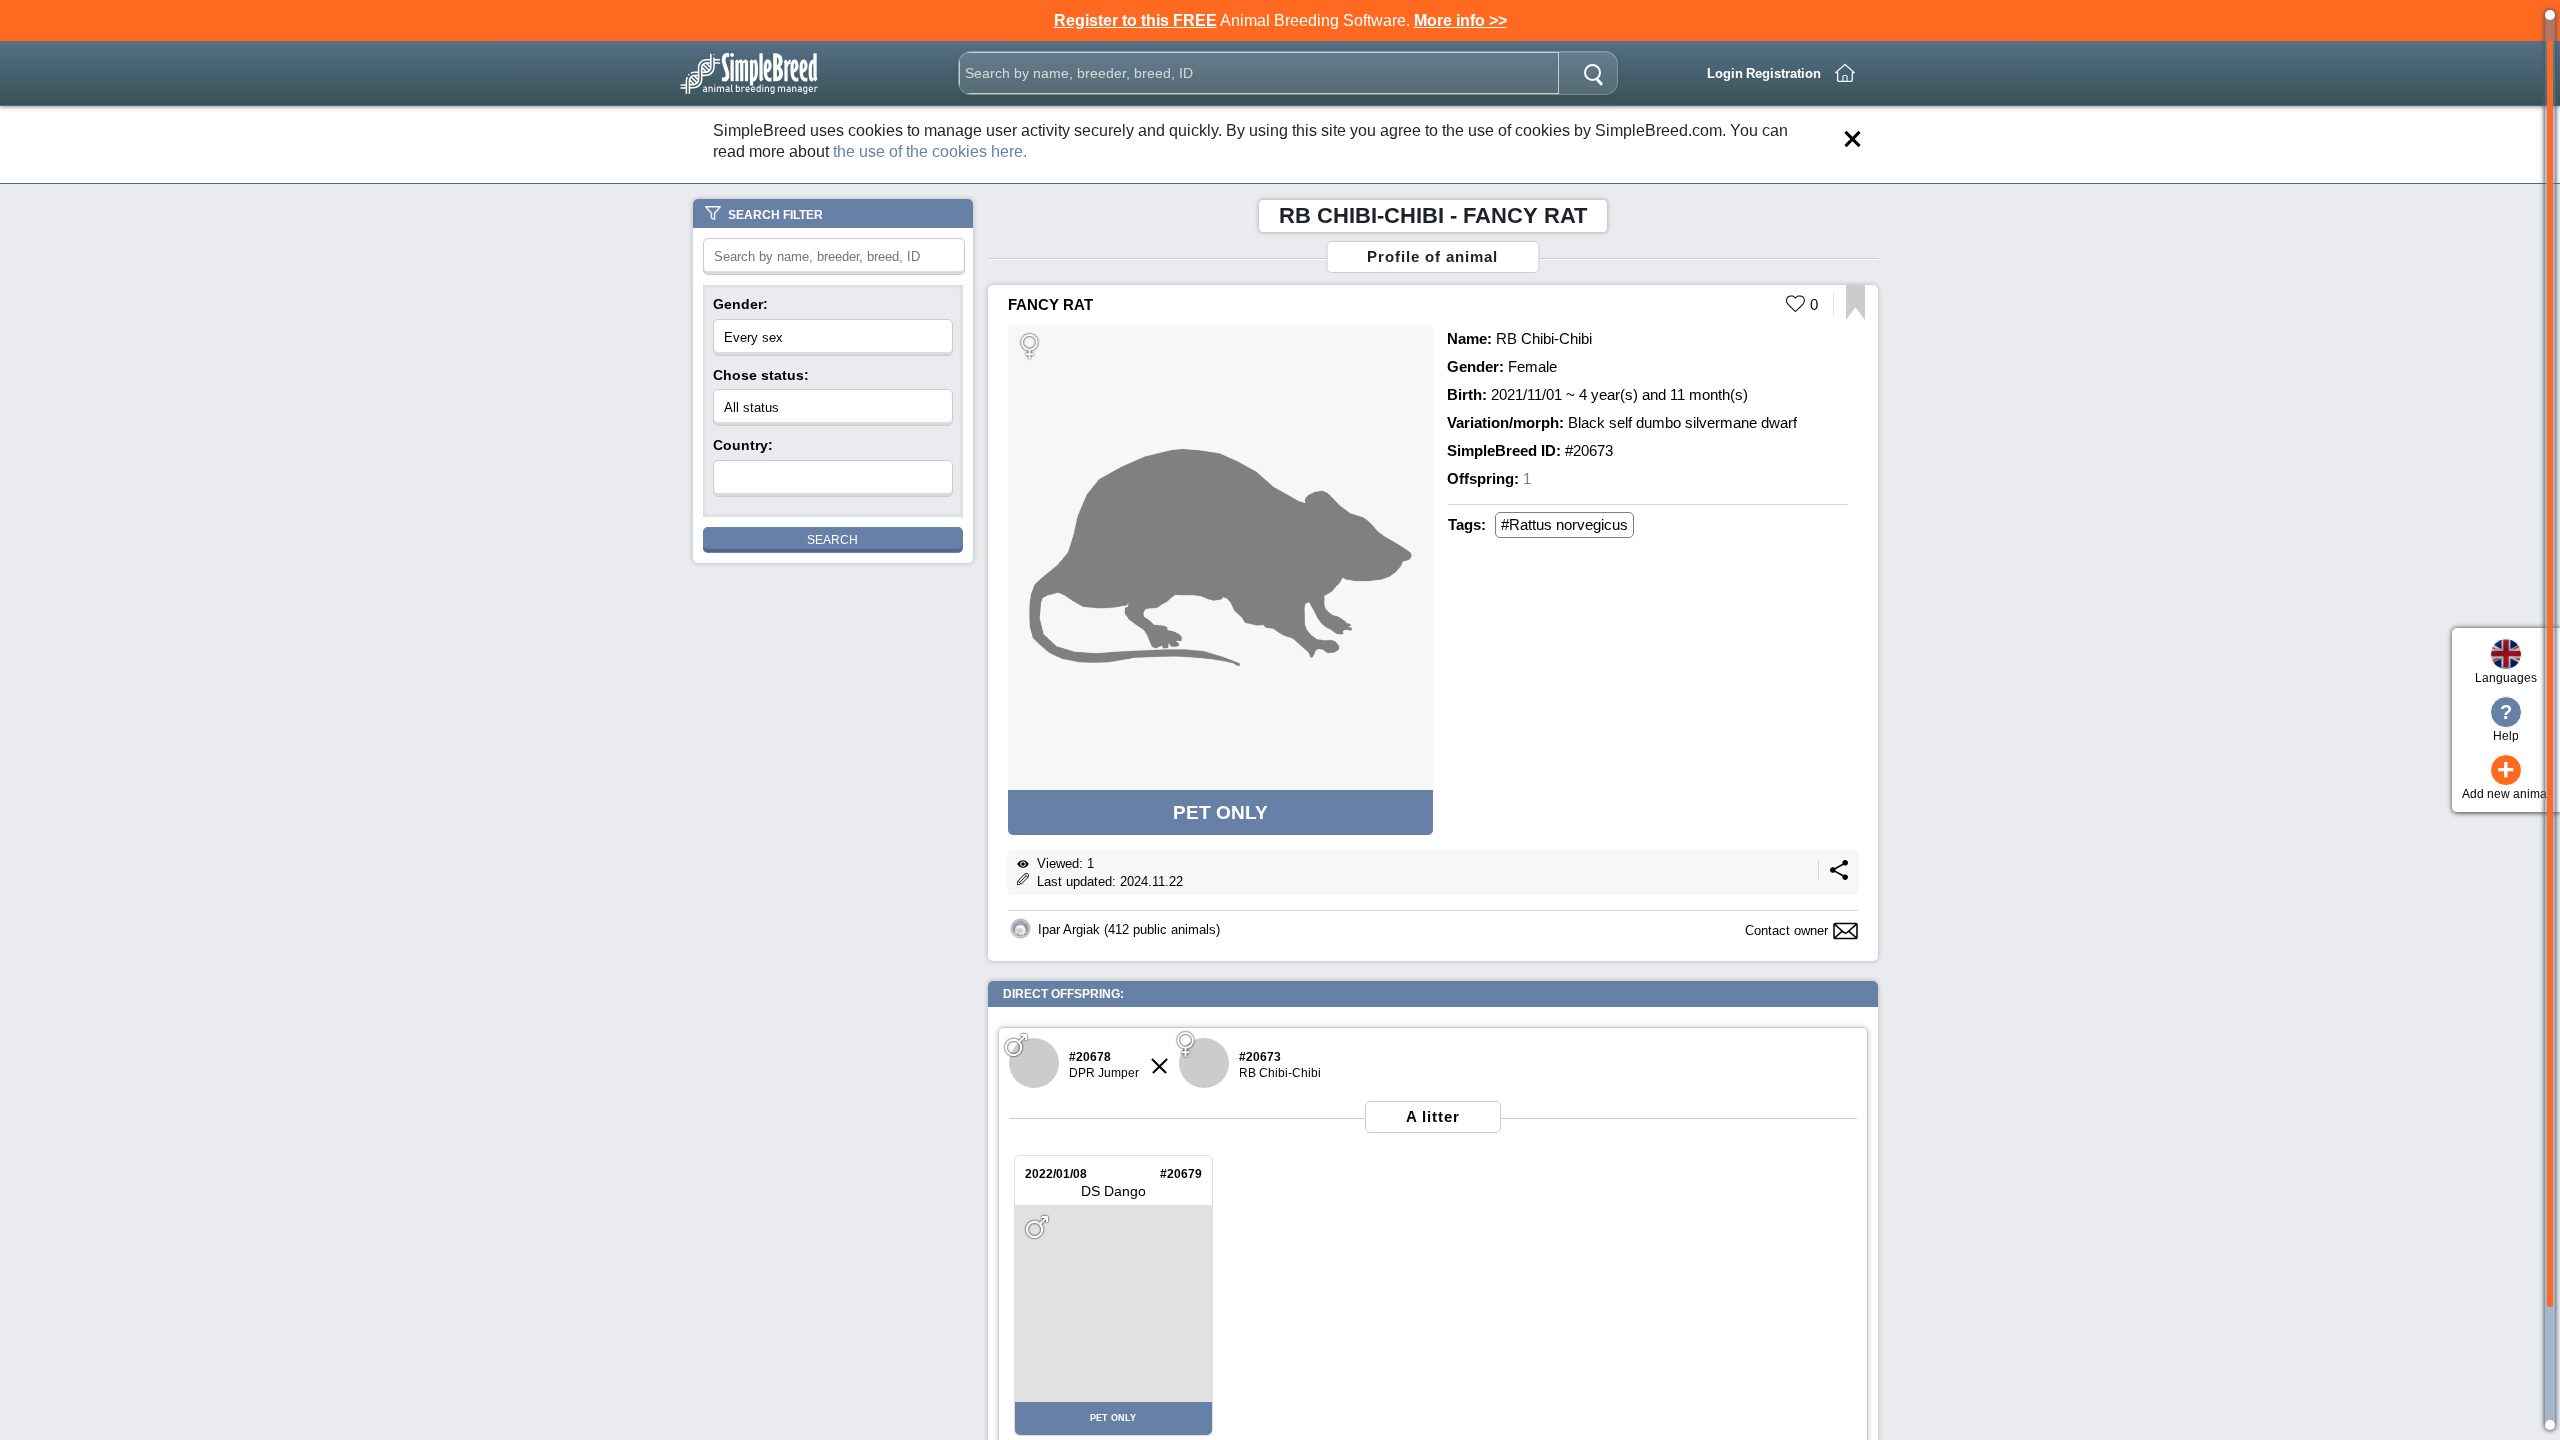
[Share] (1839, 875)
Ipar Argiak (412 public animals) (1129, 929)
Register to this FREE (1135, 20)
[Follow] (1855, 314)
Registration (1783, 73)
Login (1725, 73)
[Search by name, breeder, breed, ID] (1593, 73)
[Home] (1845, 73)
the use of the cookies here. (930, 151)
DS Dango (1113, 1191)
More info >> (1460, 20)
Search (832, 540)
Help (2506, 722)
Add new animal (2506, 777)
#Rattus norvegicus (1564, 524)
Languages (2506, 678)
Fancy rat (1050, 304)
